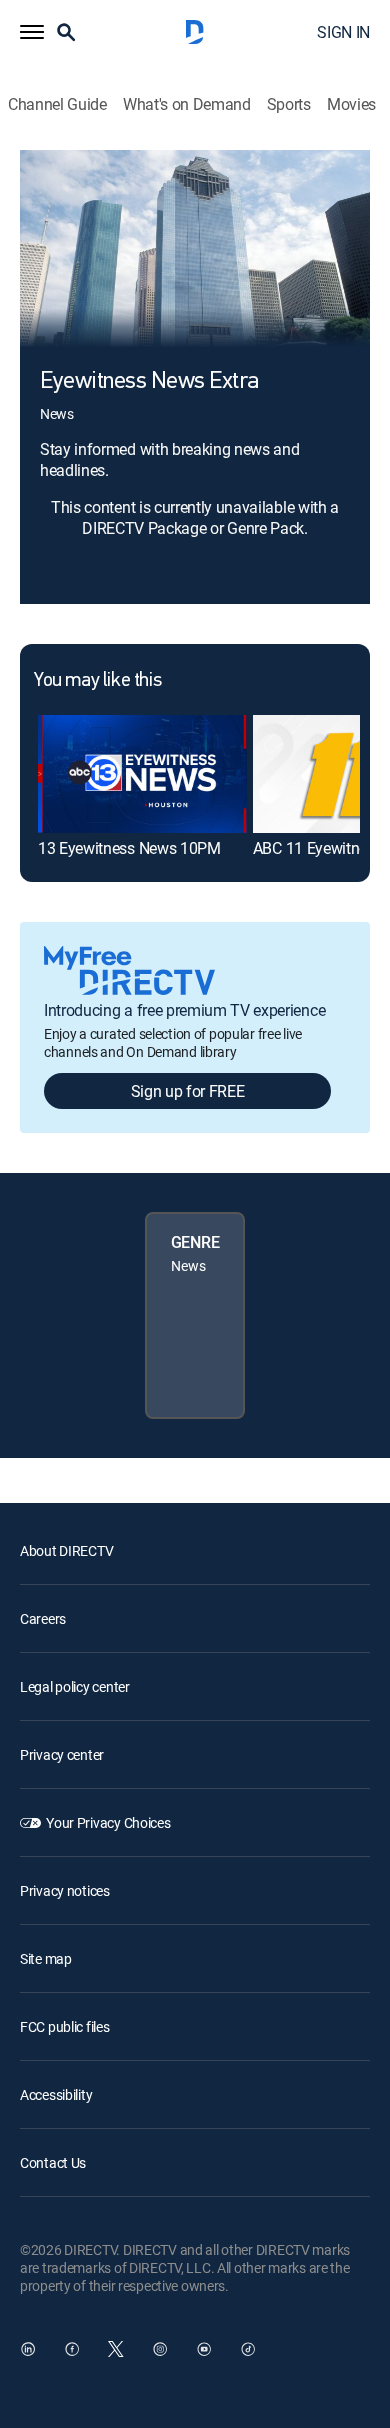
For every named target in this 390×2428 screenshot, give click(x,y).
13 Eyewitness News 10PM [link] (129, 848)
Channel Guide (57, 104)
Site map (46, 1958)
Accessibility (56, 2094)
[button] (32, 32)
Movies (351, 104)
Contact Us (53, 2162)
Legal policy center (75, 1686)
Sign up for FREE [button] (188, 1091)
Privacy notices (65, 1890)
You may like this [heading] (97, 681)
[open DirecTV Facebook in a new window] (72, 2349)
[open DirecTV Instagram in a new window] (160, 2349)
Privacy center (62, 1754)
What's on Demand (187, 104)
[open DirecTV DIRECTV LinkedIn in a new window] (28, 2349)
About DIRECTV (66, 1550)
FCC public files (65, 2026)
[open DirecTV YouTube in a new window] (204, 2349)
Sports (289, 104)
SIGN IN (343, 32)
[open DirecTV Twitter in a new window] (116, 2349)
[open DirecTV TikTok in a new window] (248, 2349)
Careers (43, 1618)
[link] (142, 773)
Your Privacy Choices (108, 1822)
